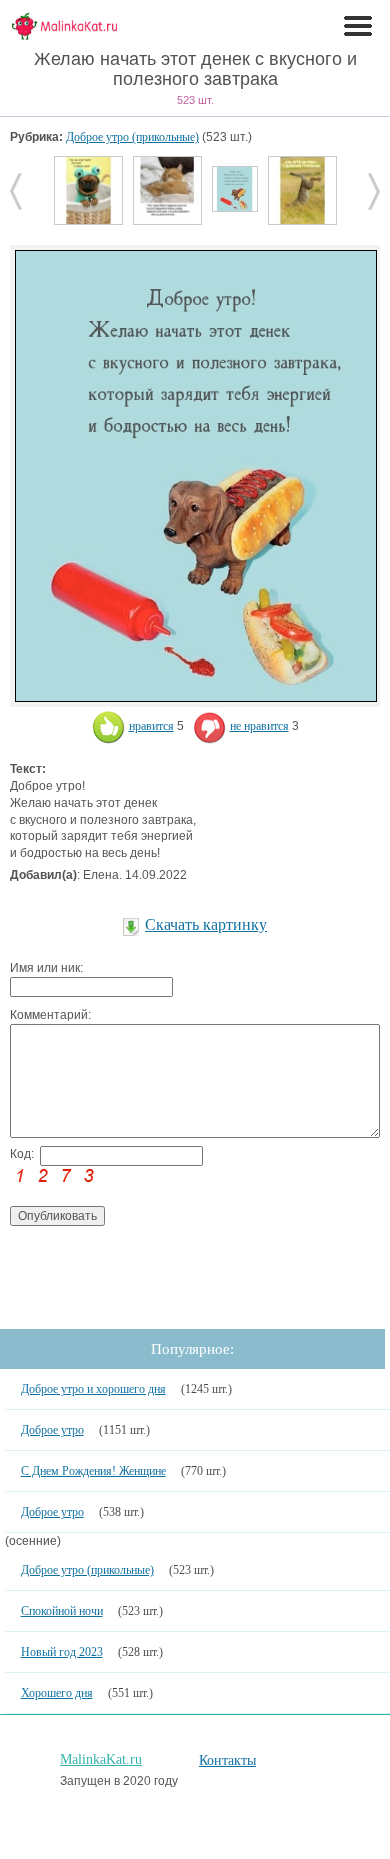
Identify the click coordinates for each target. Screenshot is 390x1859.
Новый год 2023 (62, 1652)
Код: (22, 1154)
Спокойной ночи (62, 1611)
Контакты (227, 1760)
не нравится (259, 726)
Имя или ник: (46, 968)
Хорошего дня (57, 1693)
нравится (151, 726)
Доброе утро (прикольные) (132, 137)
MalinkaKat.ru (101, 1759)
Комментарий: (50, 1015)
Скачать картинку (206, 924)
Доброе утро (52, 1430)
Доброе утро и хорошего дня (93, 1389)
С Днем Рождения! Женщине (93, 1471)
